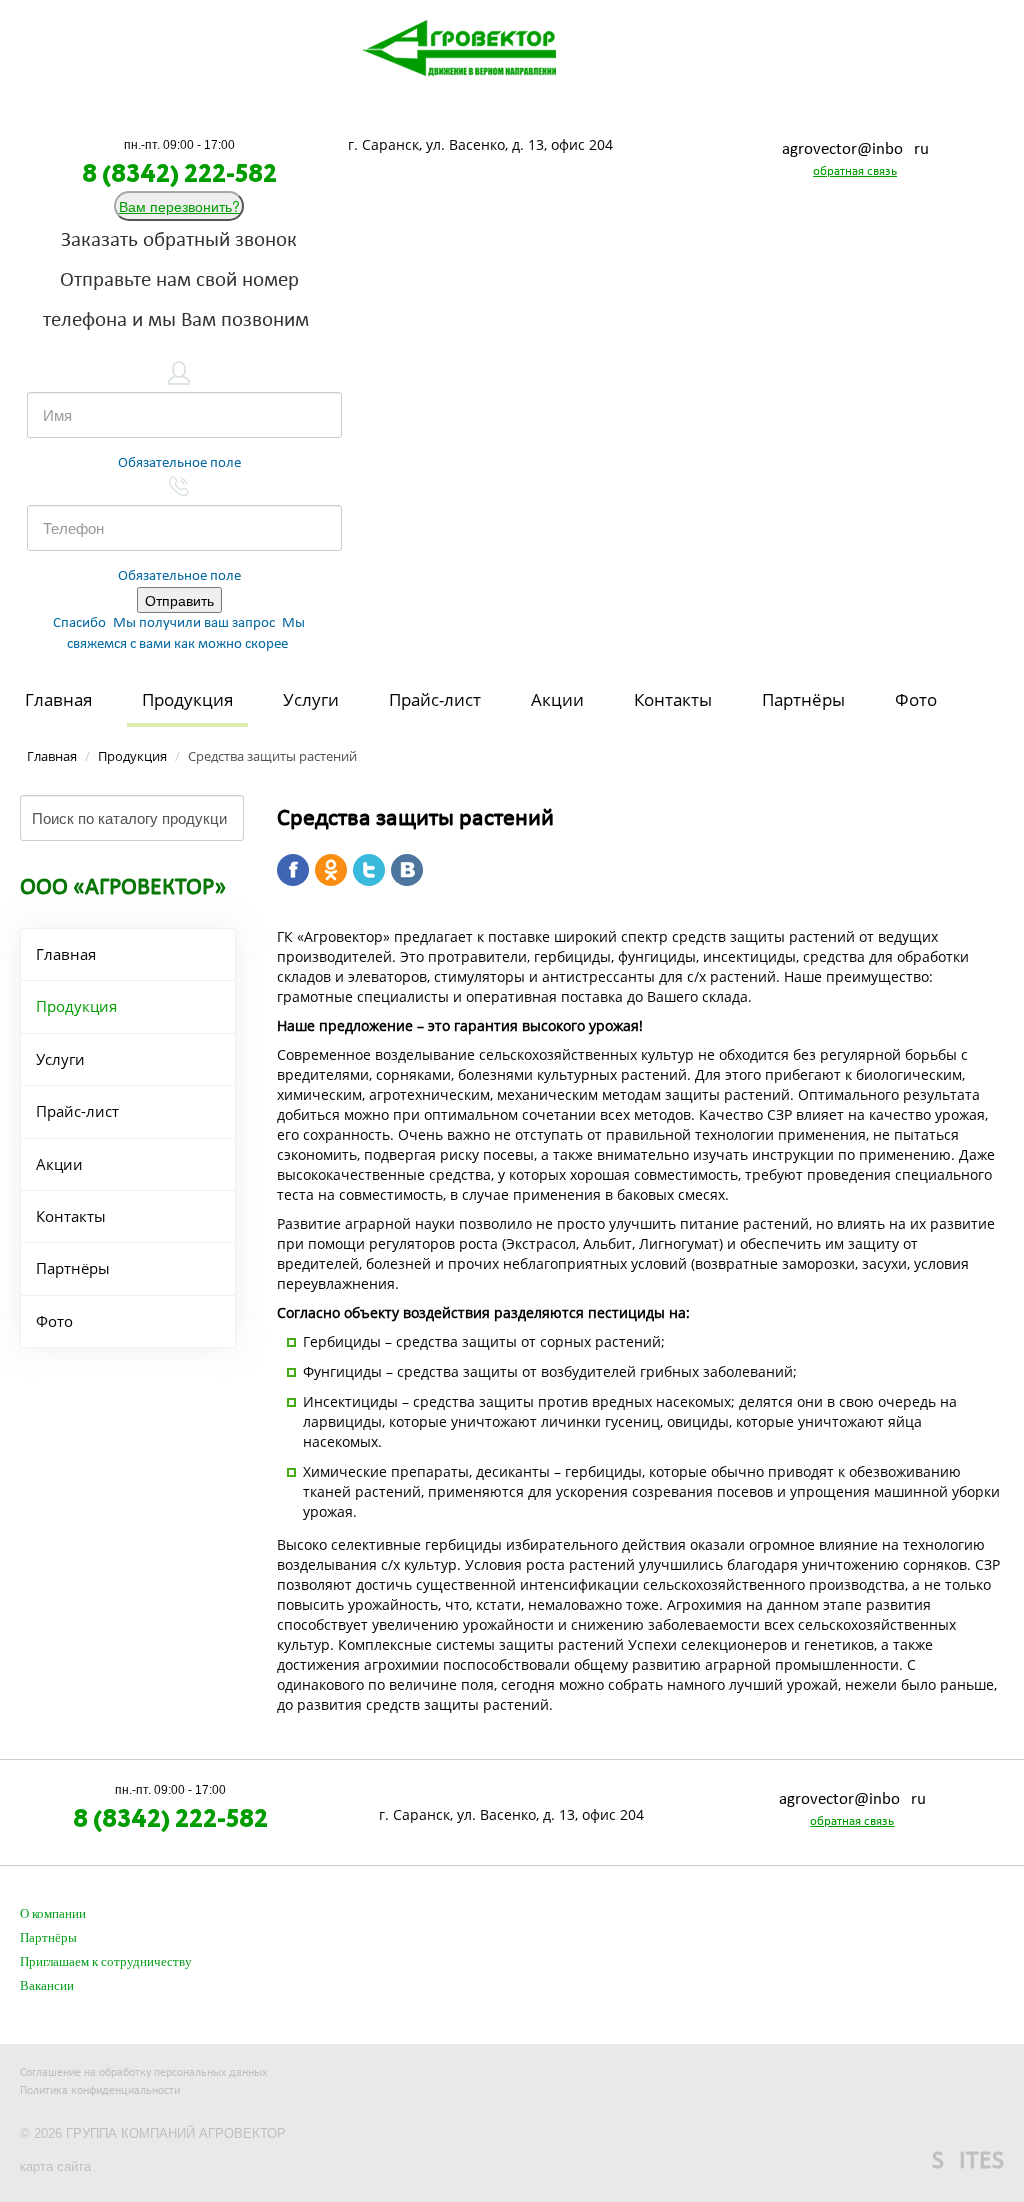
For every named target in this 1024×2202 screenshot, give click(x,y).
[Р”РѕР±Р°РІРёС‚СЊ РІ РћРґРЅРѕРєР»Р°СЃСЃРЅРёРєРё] (331, 870)
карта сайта (55, 2166)
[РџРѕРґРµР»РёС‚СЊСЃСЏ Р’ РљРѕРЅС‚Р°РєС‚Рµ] (407, 870)
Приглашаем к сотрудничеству (106, 1962)
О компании (53, 1914)
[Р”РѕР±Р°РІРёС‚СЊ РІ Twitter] (369, 870)
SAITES (968, 2161)
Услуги (311, 699)
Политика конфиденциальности (100, 2091)
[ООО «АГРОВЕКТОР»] (459, 45)
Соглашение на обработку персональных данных (143, 2073)
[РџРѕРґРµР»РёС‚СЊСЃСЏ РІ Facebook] (293, 870)
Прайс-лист (435, 699)
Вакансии (47, 1986)
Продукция (187, 699)
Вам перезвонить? (179, 206)
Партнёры (803, 699)
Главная (58, 699)
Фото (916, 699)
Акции (557, 699)
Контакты (673, 699)
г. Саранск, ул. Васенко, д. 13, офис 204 (480, 144)
